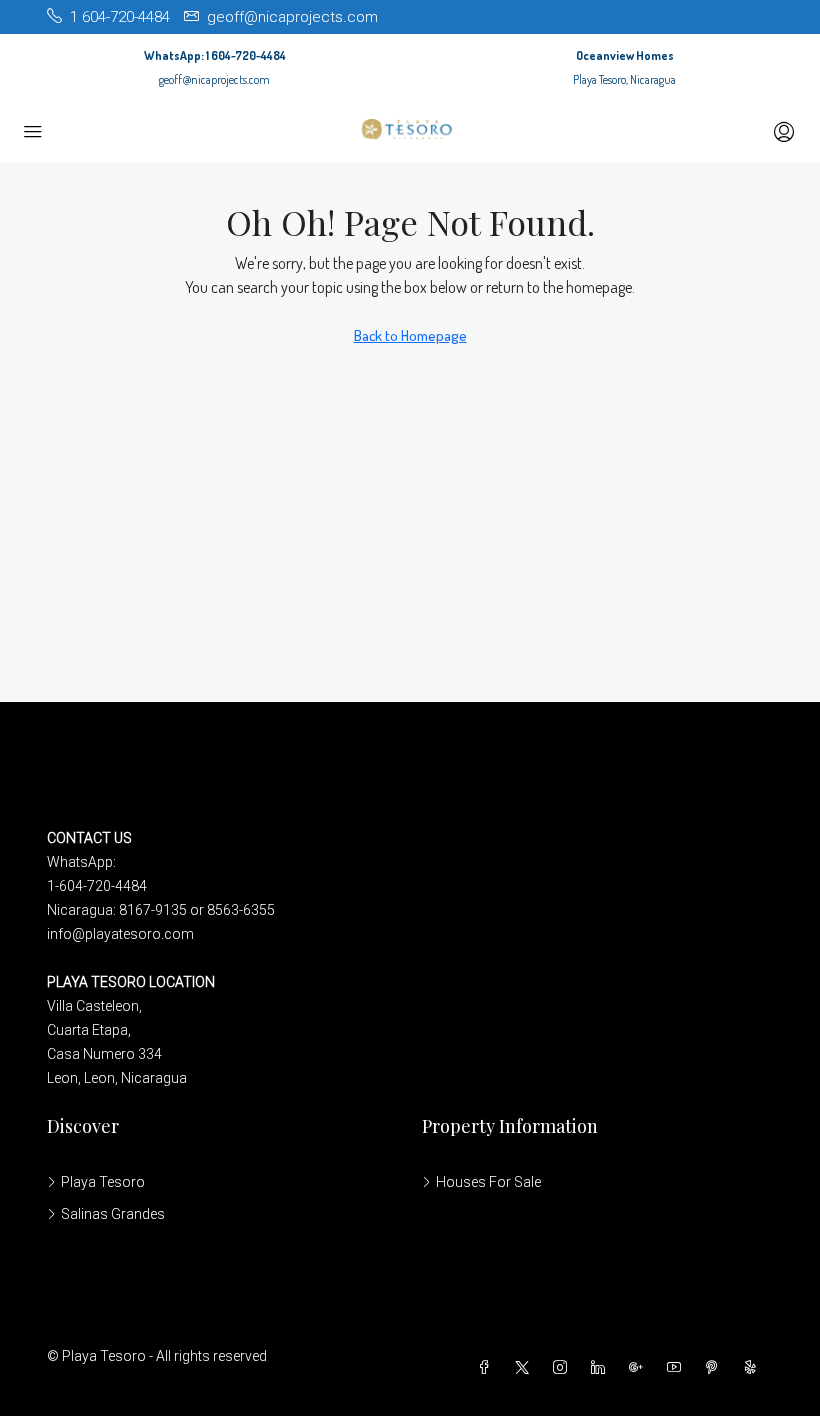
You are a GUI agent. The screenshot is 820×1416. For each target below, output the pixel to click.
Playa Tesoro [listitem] (103, 1182)
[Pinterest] (716, 1368)
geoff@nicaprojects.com (214, 79)
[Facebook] (488, 1368)
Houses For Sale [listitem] (488, 1182)
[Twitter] (526, 1368)
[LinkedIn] (602, 1368)
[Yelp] (754, 1368)
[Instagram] (564, 1368)
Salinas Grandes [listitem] (113, 1214)
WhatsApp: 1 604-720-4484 (215, 55)
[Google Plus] (640, 1368)
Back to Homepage (410, 335)
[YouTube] (678, 1368)
